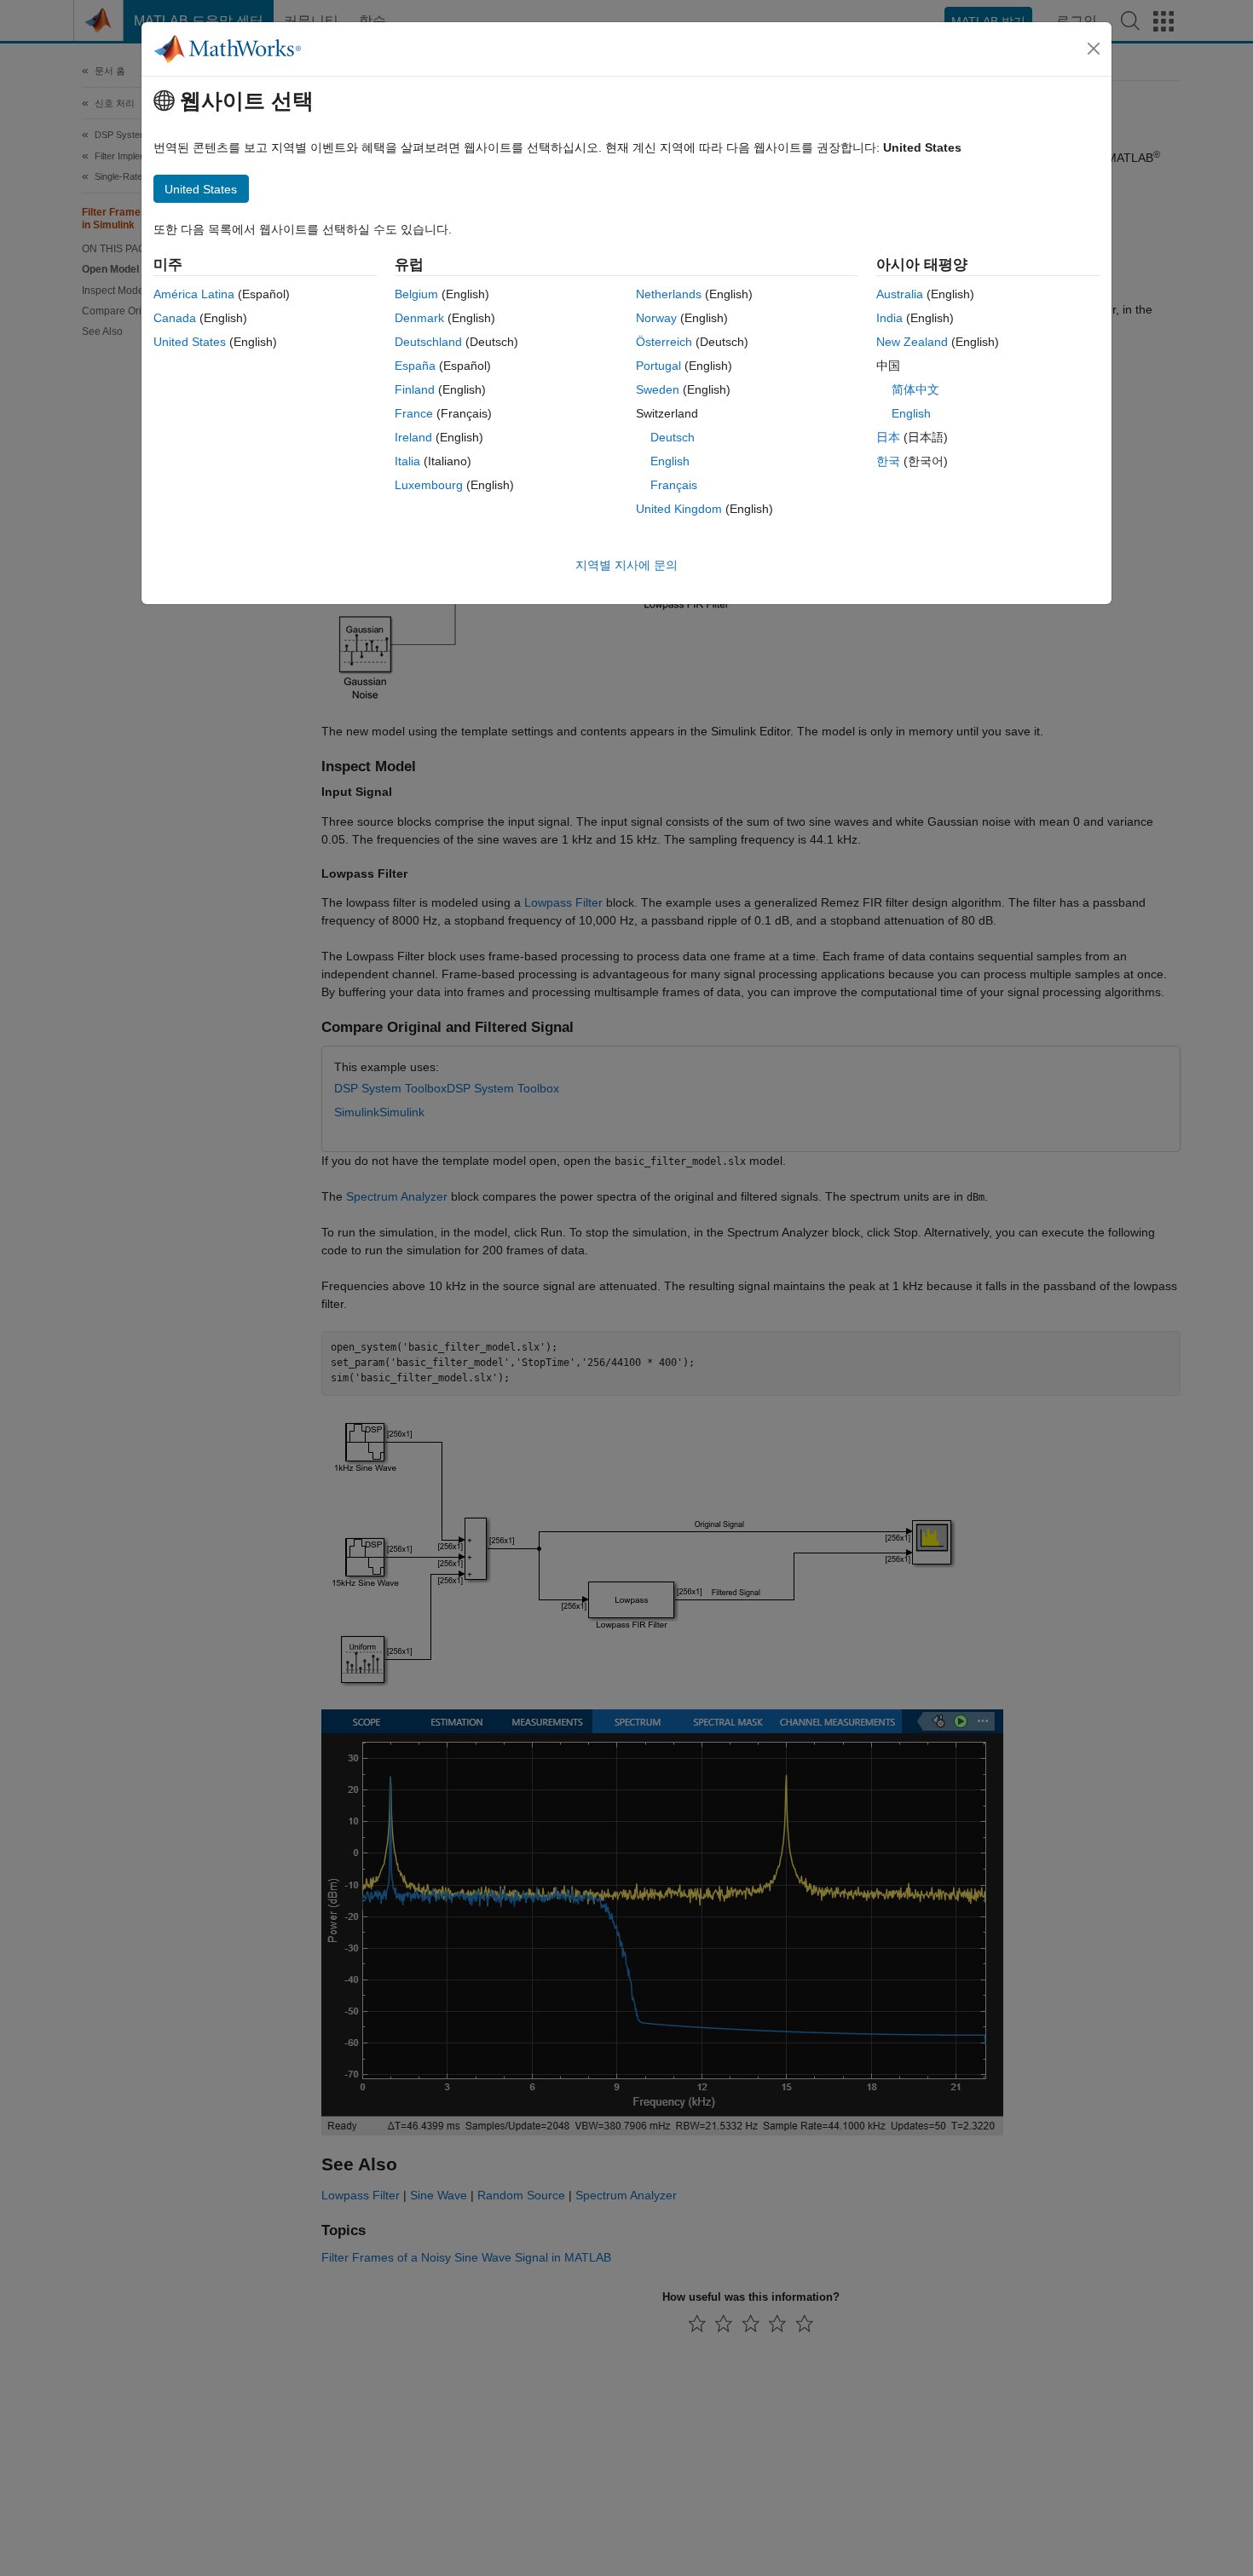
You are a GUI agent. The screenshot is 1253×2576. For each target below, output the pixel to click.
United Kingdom (679, 509)
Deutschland (428, 342)
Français (674, 485)
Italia (407, 461)
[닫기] (1094, 49)
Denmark (419, 318)
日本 (888, 437)
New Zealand (912, 342)
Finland (415, 389)
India (889, 318)
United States (190, 342)
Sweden (658, 389)
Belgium (416, 294)
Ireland (413, 437)
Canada (175, 318)
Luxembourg (429, 485)
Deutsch (673, 437)
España (415, 366)
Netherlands (669, 294)
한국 (888, 461)
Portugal (658, 366)
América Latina (194, 294)
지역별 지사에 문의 (626, 565)
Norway (656, 318)
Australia (900, 294)
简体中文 (915, 389)
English (670, 461)
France (414, 413)
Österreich (664, 342)
